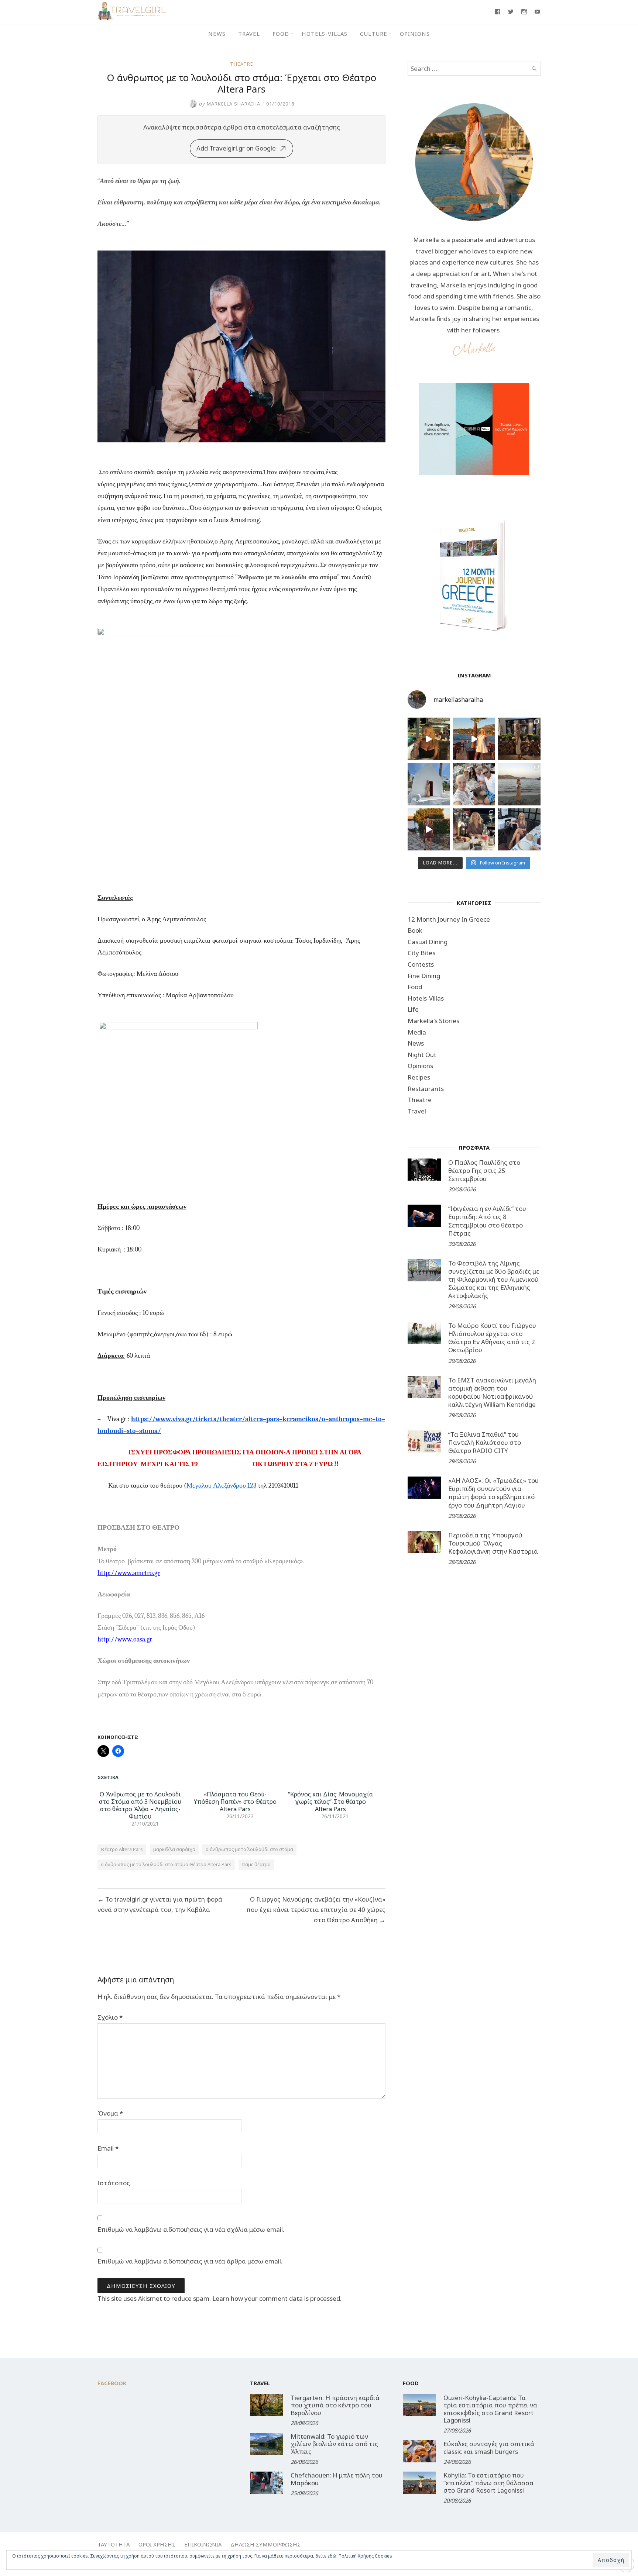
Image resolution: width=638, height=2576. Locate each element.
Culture (374, 34)
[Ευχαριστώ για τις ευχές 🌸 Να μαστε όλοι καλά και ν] (519, 739)
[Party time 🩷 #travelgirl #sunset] (519, 784)
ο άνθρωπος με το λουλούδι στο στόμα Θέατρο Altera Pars (166, 1864)
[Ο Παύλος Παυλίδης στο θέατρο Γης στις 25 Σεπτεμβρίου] (424, 1170)
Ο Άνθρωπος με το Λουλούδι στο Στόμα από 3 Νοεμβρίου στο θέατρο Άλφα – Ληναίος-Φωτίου (140, 1805)
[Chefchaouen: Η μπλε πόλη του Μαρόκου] (267, 2483)
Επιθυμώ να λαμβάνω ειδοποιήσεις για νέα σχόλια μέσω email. (191, 2229)
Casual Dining (428, 942)
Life (413, 1009)
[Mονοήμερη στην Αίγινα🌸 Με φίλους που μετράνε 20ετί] (474, 784)
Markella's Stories (433, 1021)
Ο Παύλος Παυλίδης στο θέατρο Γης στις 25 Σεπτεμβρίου (484, 1170)
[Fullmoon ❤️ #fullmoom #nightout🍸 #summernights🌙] (429, 739)
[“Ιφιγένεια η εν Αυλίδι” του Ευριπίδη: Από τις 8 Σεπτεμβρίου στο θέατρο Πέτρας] (424, 1216)
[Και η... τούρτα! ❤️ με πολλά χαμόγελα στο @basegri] (474, 830)
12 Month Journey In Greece (449, 919)
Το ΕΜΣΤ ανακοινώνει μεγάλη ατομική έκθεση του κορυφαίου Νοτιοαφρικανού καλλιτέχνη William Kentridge (492, 1392)
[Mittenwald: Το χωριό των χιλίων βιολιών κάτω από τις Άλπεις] (267, 2444)
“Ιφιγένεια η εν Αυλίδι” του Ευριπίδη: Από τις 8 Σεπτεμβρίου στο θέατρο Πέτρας (487, 1221)
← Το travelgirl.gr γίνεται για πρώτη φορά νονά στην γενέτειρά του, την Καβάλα (160, 1904)
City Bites (421, 953)
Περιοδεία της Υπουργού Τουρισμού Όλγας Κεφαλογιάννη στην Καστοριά (493, 1543)
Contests (421, 964)
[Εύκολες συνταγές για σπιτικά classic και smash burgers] (419, 2451)
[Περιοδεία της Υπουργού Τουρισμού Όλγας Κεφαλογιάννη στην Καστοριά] (424, 1542)
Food (281, 34)
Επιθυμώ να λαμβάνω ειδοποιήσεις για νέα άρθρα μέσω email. (190, 2261)
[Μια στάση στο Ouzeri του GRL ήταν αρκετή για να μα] (429, 830)
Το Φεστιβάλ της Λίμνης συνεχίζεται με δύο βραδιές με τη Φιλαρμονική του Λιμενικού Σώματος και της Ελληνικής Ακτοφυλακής (494, 1279)
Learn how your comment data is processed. (277, 2298)
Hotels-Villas (325, 34)
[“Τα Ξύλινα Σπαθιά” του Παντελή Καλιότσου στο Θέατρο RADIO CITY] (424, 1441)
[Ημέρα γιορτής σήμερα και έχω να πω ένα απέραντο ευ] (519, 830)
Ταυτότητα (114, 2544)
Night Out (422, 1055)
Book (415, 930)
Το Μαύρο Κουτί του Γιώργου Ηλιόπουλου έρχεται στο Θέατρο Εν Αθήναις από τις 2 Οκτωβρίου (492, 1338)
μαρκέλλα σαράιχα (174, 1849)
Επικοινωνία (203, 2544)
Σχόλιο (110, 2017)
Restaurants (426, 1089)
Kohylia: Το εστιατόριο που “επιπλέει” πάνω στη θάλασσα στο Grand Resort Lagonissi (488, 2483)
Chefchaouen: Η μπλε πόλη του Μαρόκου (337, 2479)
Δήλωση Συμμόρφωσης (265, 2544)
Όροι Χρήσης (157, 2544)
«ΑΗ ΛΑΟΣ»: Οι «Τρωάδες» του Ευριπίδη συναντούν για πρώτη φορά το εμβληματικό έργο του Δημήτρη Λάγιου (493, 1493)
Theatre (242, 64)
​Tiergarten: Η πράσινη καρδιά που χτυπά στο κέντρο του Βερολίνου (335, 2405)
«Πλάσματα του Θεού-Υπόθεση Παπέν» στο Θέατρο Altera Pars (235, 1802)
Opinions (415, 34)
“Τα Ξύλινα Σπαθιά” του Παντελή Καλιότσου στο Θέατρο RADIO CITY (485, 1442)
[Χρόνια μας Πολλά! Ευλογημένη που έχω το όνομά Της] (429, 784)
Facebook (112, 2383)
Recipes (419, 1077)
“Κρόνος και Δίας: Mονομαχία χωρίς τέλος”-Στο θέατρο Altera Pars (330, 1802)
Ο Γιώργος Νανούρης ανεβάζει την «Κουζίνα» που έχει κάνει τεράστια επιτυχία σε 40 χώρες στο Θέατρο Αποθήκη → (316, 1909)
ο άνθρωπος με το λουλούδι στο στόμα (249, 1849)
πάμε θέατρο (256, 1864)
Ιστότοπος (114, 2183)
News (217, 34)
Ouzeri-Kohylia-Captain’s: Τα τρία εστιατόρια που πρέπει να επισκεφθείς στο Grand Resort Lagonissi (490, 2409)
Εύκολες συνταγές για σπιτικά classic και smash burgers (489, 2447)
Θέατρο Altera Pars (122, 1849)
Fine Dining (424, 976)
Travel (249, 34)
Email (108, 2148)
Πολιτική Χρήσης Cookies (365, 2556)
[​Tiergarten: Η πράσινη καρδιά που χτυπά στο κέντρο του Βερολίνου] (267, 2405)
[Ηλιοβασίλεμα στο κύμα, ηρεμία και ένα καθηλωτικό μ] (474, 739)
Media (417, 1032)
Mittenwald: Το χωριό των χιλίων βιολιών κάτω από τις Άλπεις (334, 2444)
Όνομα (110, 2113)
